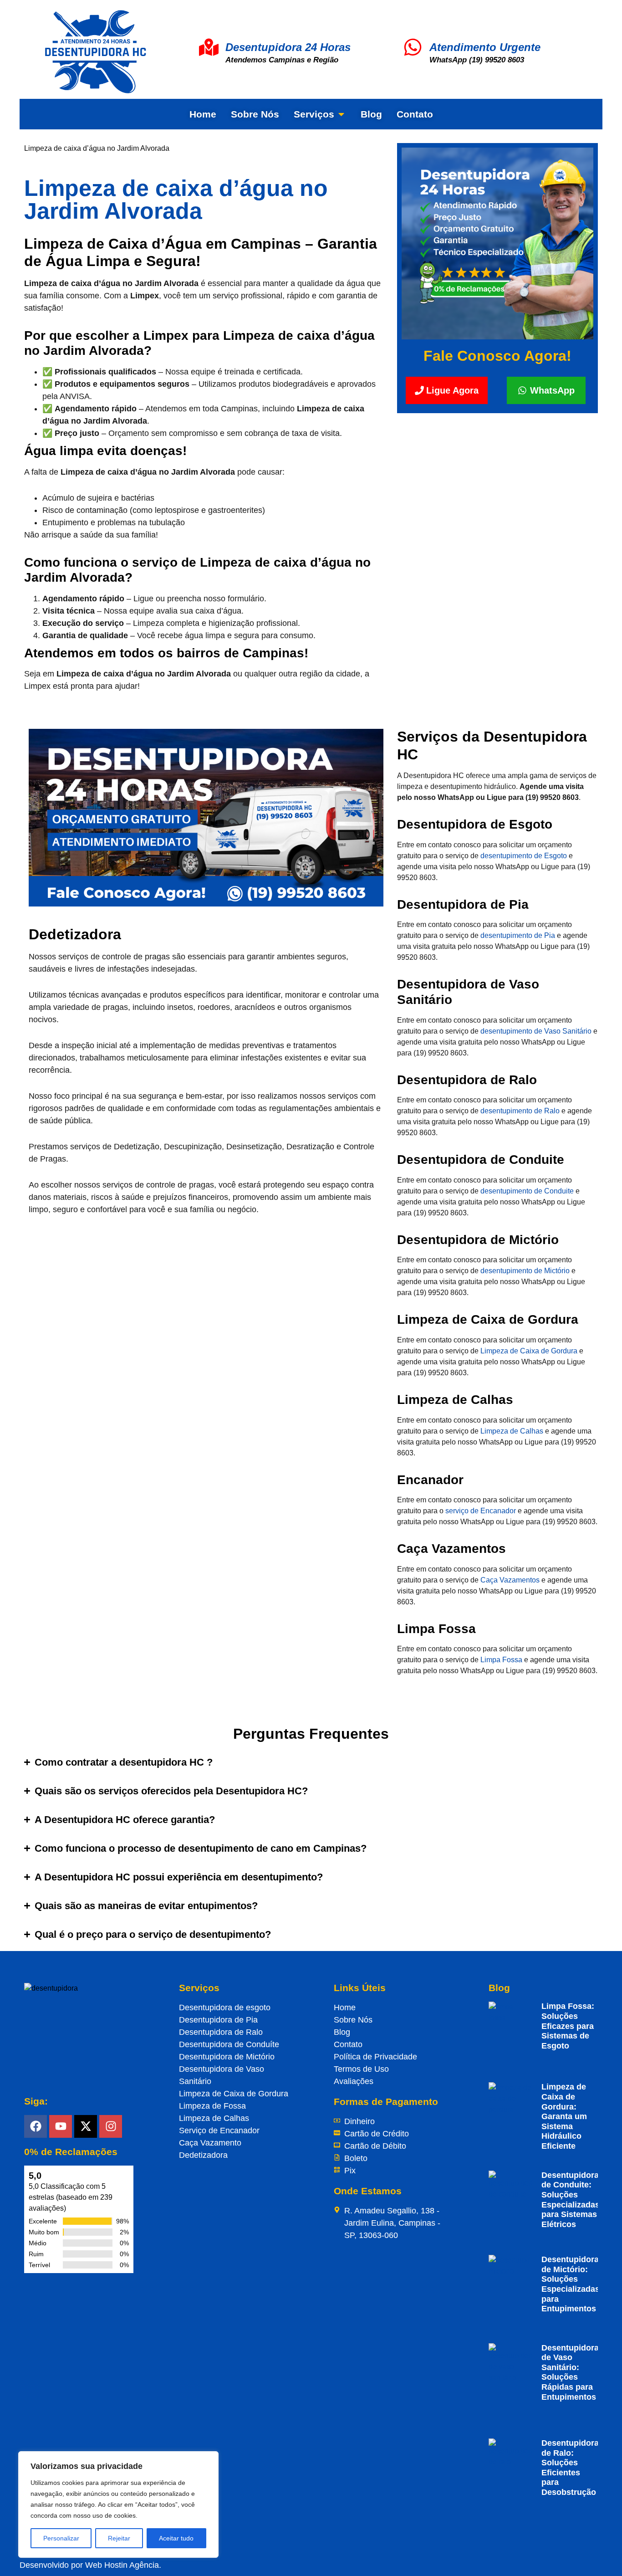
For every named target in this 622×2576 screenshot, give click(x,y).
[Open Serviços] (341, 114)
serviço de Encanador (481, 1511)
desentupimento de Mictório (525, 1271)
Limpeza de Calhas (512, 1431)
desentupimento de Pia (518, 935)
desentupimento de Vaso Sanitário (536, 1031)
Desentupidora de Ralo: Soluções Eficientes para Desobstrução (570, 2468)
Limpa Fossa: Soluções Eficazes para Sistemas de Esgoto (568, 2026)
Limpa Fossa (501, 1660)
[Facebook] (36, 2126)
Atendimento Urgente (485, 47)
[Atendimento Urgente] (413, 47)
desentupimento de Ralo (520, 1111)
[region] (118, 2504)
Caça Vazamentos (510, 1580)
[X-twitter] (86, 2126)
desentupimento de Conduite (527, 1191)
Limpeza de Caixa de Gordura (529, 1351)
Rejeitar (119, 2538)
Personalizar (61, 2538)
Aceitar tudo (176, 2538)
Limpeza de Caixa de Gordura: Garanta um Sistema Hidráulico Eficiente (564, 2116)
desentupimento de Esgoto (524, 856)
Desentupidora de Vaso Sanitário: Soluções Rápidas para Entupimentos (570, 2372)
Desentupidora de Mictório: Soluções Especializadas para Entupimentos (571, 2284)
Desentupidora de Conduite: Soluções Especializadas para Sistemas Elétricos (571, 2200)
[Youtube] (61, 2126)
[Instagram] (111, 2126)
